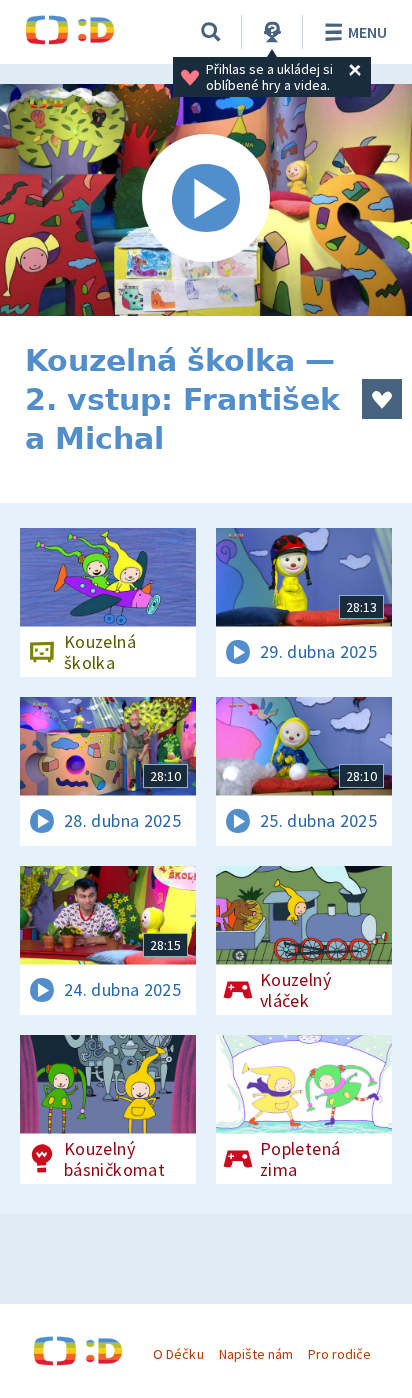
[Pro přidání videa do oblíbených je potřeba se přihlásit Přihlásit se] (382, 399)
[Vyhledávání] (211, 32)
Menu (367, 32)
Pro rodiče (339, 1354)
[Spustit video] (206, 200)
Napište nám (256, 1354)
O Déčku (178, 1354)
